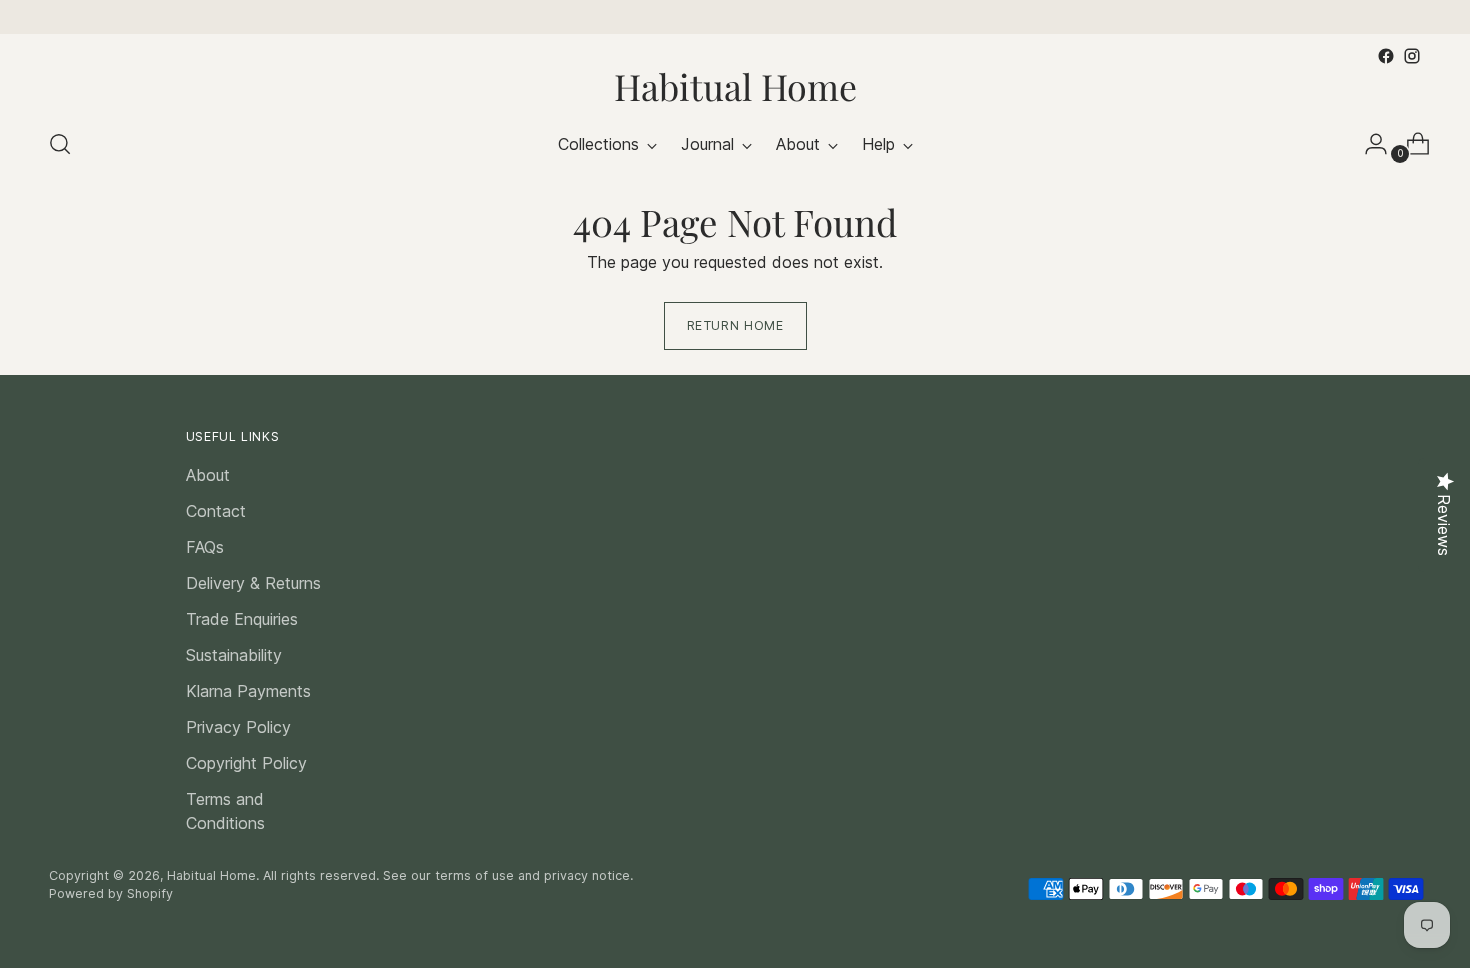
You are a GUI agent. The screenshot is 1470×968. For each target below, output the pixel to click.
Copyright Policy (246, 763)
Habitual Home (211, 875)
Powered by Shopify (111, 893)
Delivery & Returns (253, 583)
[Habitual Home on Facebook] (1386, 56)
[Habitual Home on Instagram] (1412, 56)
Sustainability (234, 655)
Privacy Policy (238, 727)
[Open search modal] (60, 144)
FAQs (205, 547)
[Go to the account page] (1368, 144)
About (208, 475)
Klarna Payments (248, 691)
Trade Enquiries (242, 619)
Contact (216, 511)
